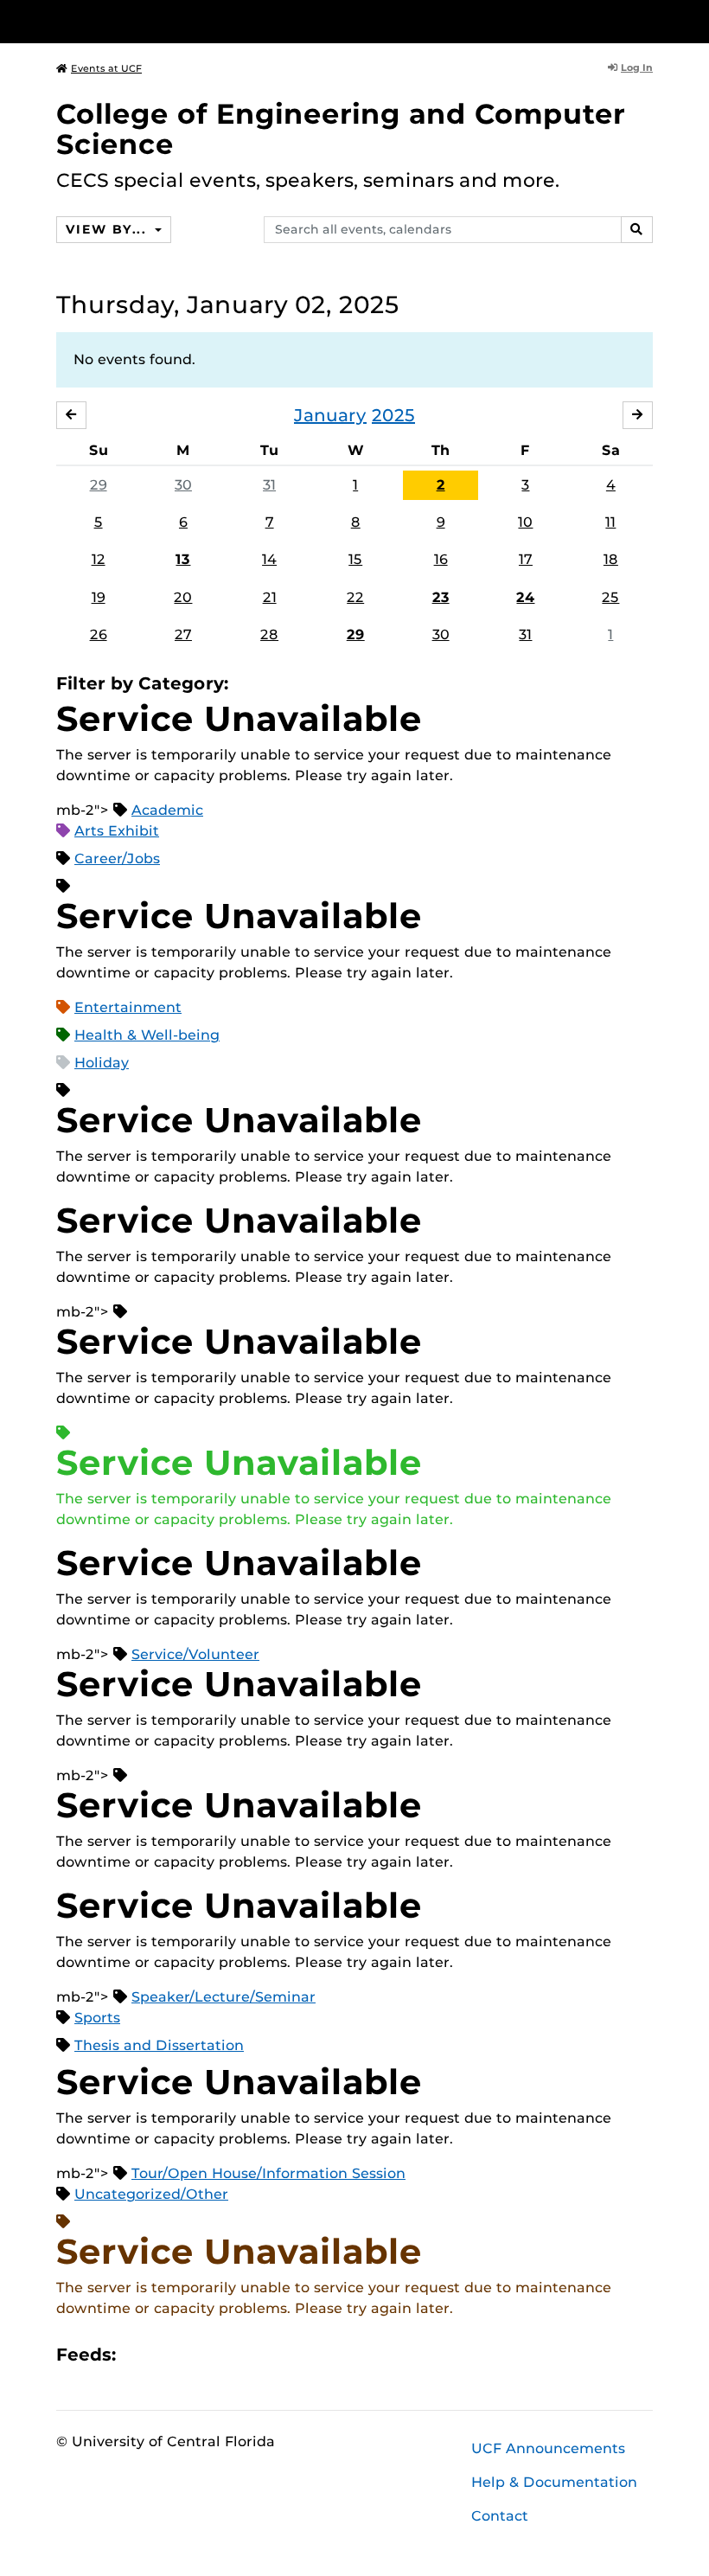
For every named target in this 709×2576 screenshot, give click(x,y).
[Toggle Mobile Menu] (648, 20)
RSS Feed (197, 2354)
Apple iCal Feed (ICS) (138, 2354)
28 (269, 634)
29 (99, 485)
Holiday (102, 1063)
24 (525, 597)
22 (355, 597)
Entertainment (128, 1007)
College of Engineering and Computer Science (341, 129)
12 (99, 559)
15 (355, 559)
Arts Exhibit (117, 831)
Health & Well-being (147, 1035)
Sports (97, 2018)
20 (183, 597)
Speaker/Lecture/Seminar (224, 1997)
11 (610, 522)
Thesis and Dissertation (159, 2045)
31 (269, 485)
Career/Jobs (117, 859)
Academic (167, 810)
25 (610, 597)
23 (441, 597)
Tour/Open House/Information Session (268, 2173)
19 (99, 597)
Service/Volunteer (195, 1654)
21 (270, 597)
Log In (637, 67)
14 (269, 559)
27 (183, 634)
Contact (500, 2516)
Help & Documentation (554, 2482)
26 (99, 634)
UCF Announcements (548, 2448)
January (330, 415)
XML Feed (227, 2354)
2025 (393, 415)
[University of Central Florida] (171, 21)
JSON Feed (256, 2354)
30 (183, 485)
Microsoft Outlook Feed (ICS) (168, 2354)
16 (441, 559)
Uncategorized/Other (151, 2194)
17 (526, 559)
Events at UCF (106, 68)
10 (525, 522)
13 (183, 559)
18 (611, 559)
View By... (108, 229)
